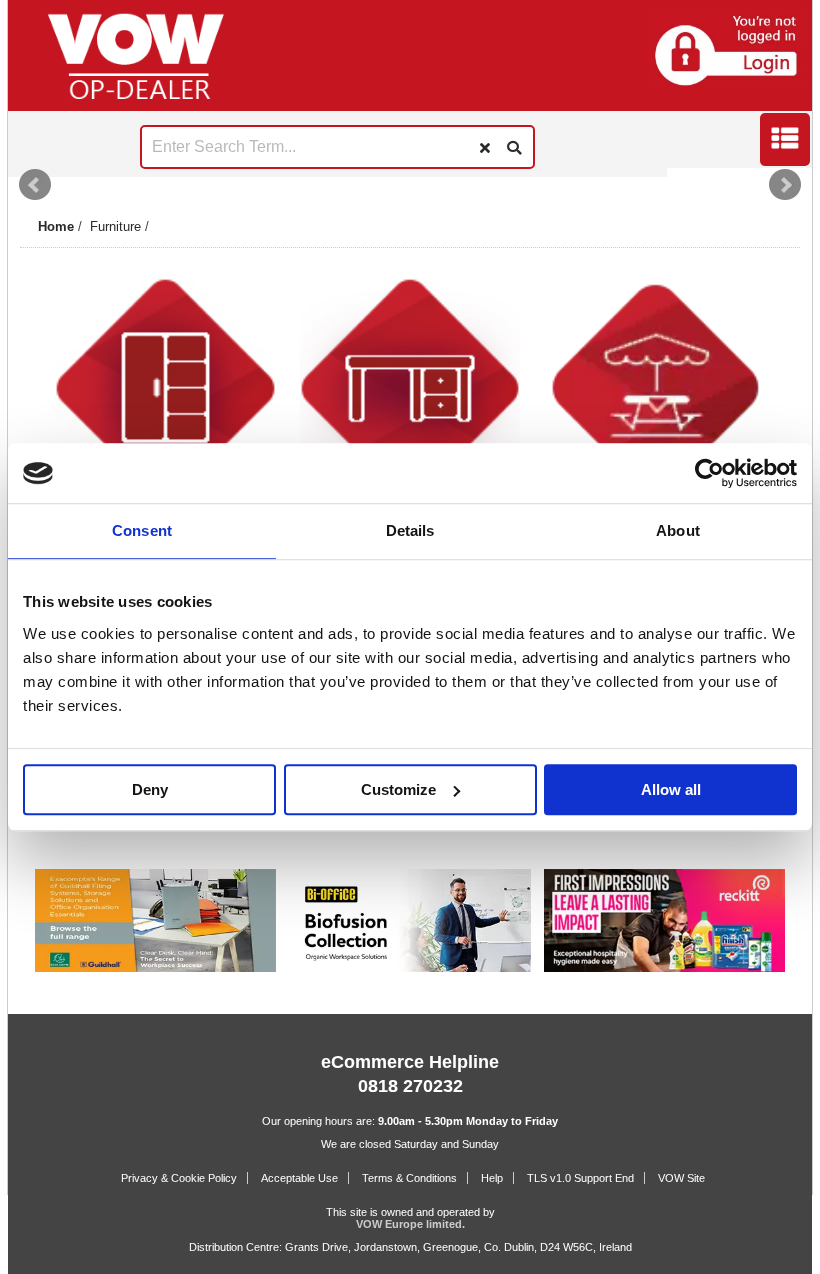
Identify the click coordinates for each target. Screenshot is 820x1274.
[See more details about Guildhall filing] (155, 968)
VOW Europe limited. (410, 1224)
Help (492, 1178)
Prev (35, 185)
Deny (150, 789)
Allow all (671, 789)
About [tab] (678, 531)
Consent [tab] (142, 531)
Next (785, 185)
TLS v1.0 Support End (580, 1178)
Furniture (115, 226)
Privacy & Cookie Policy (179, 1178)
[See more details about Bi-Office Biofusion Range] (409, 968)
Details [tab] (410, 531)
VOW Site (681, 1178)
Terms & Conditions (409, 1178)
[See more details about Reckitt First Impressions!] (664, 968)
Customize (398, 789)
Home (56, 226)
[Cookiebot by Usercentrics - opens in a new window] (709, 473)
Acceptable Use (299, 1178)
